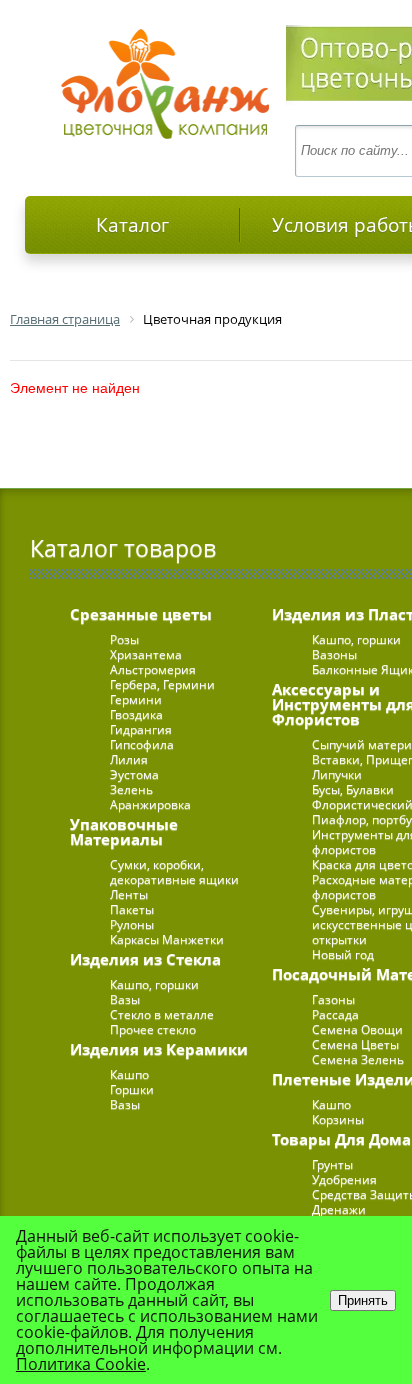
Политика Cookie (81, 1364)
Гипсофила (142, 744)
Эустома (134, 774)
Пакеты (132, 909)
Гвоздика (136, 714)
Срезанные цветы (141, 614)
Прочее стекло (153, 1029)
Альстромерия (153, 669)
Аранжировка (150, 804)
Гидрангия (141, 729)
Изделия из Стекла (145, 959)
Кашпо (129, 1074)
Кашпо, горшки (154, 984)
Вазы (125, 999)
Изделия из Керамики (159, 1049)
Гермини (136, 699)
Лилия (129, 759)
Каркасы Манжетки (167, 939)
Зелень (131, 789)
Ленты (129, 894)
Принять (363, 1300)
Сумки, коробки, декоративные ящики (174, 872)
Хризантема (146, 654)
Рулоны (132, 924)
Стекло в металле (162, 1014)
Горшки (132, 1089)
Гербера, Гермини (162, 684)
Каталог (132, 225)
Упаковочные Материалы (124, 831)
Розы (124, 639)
